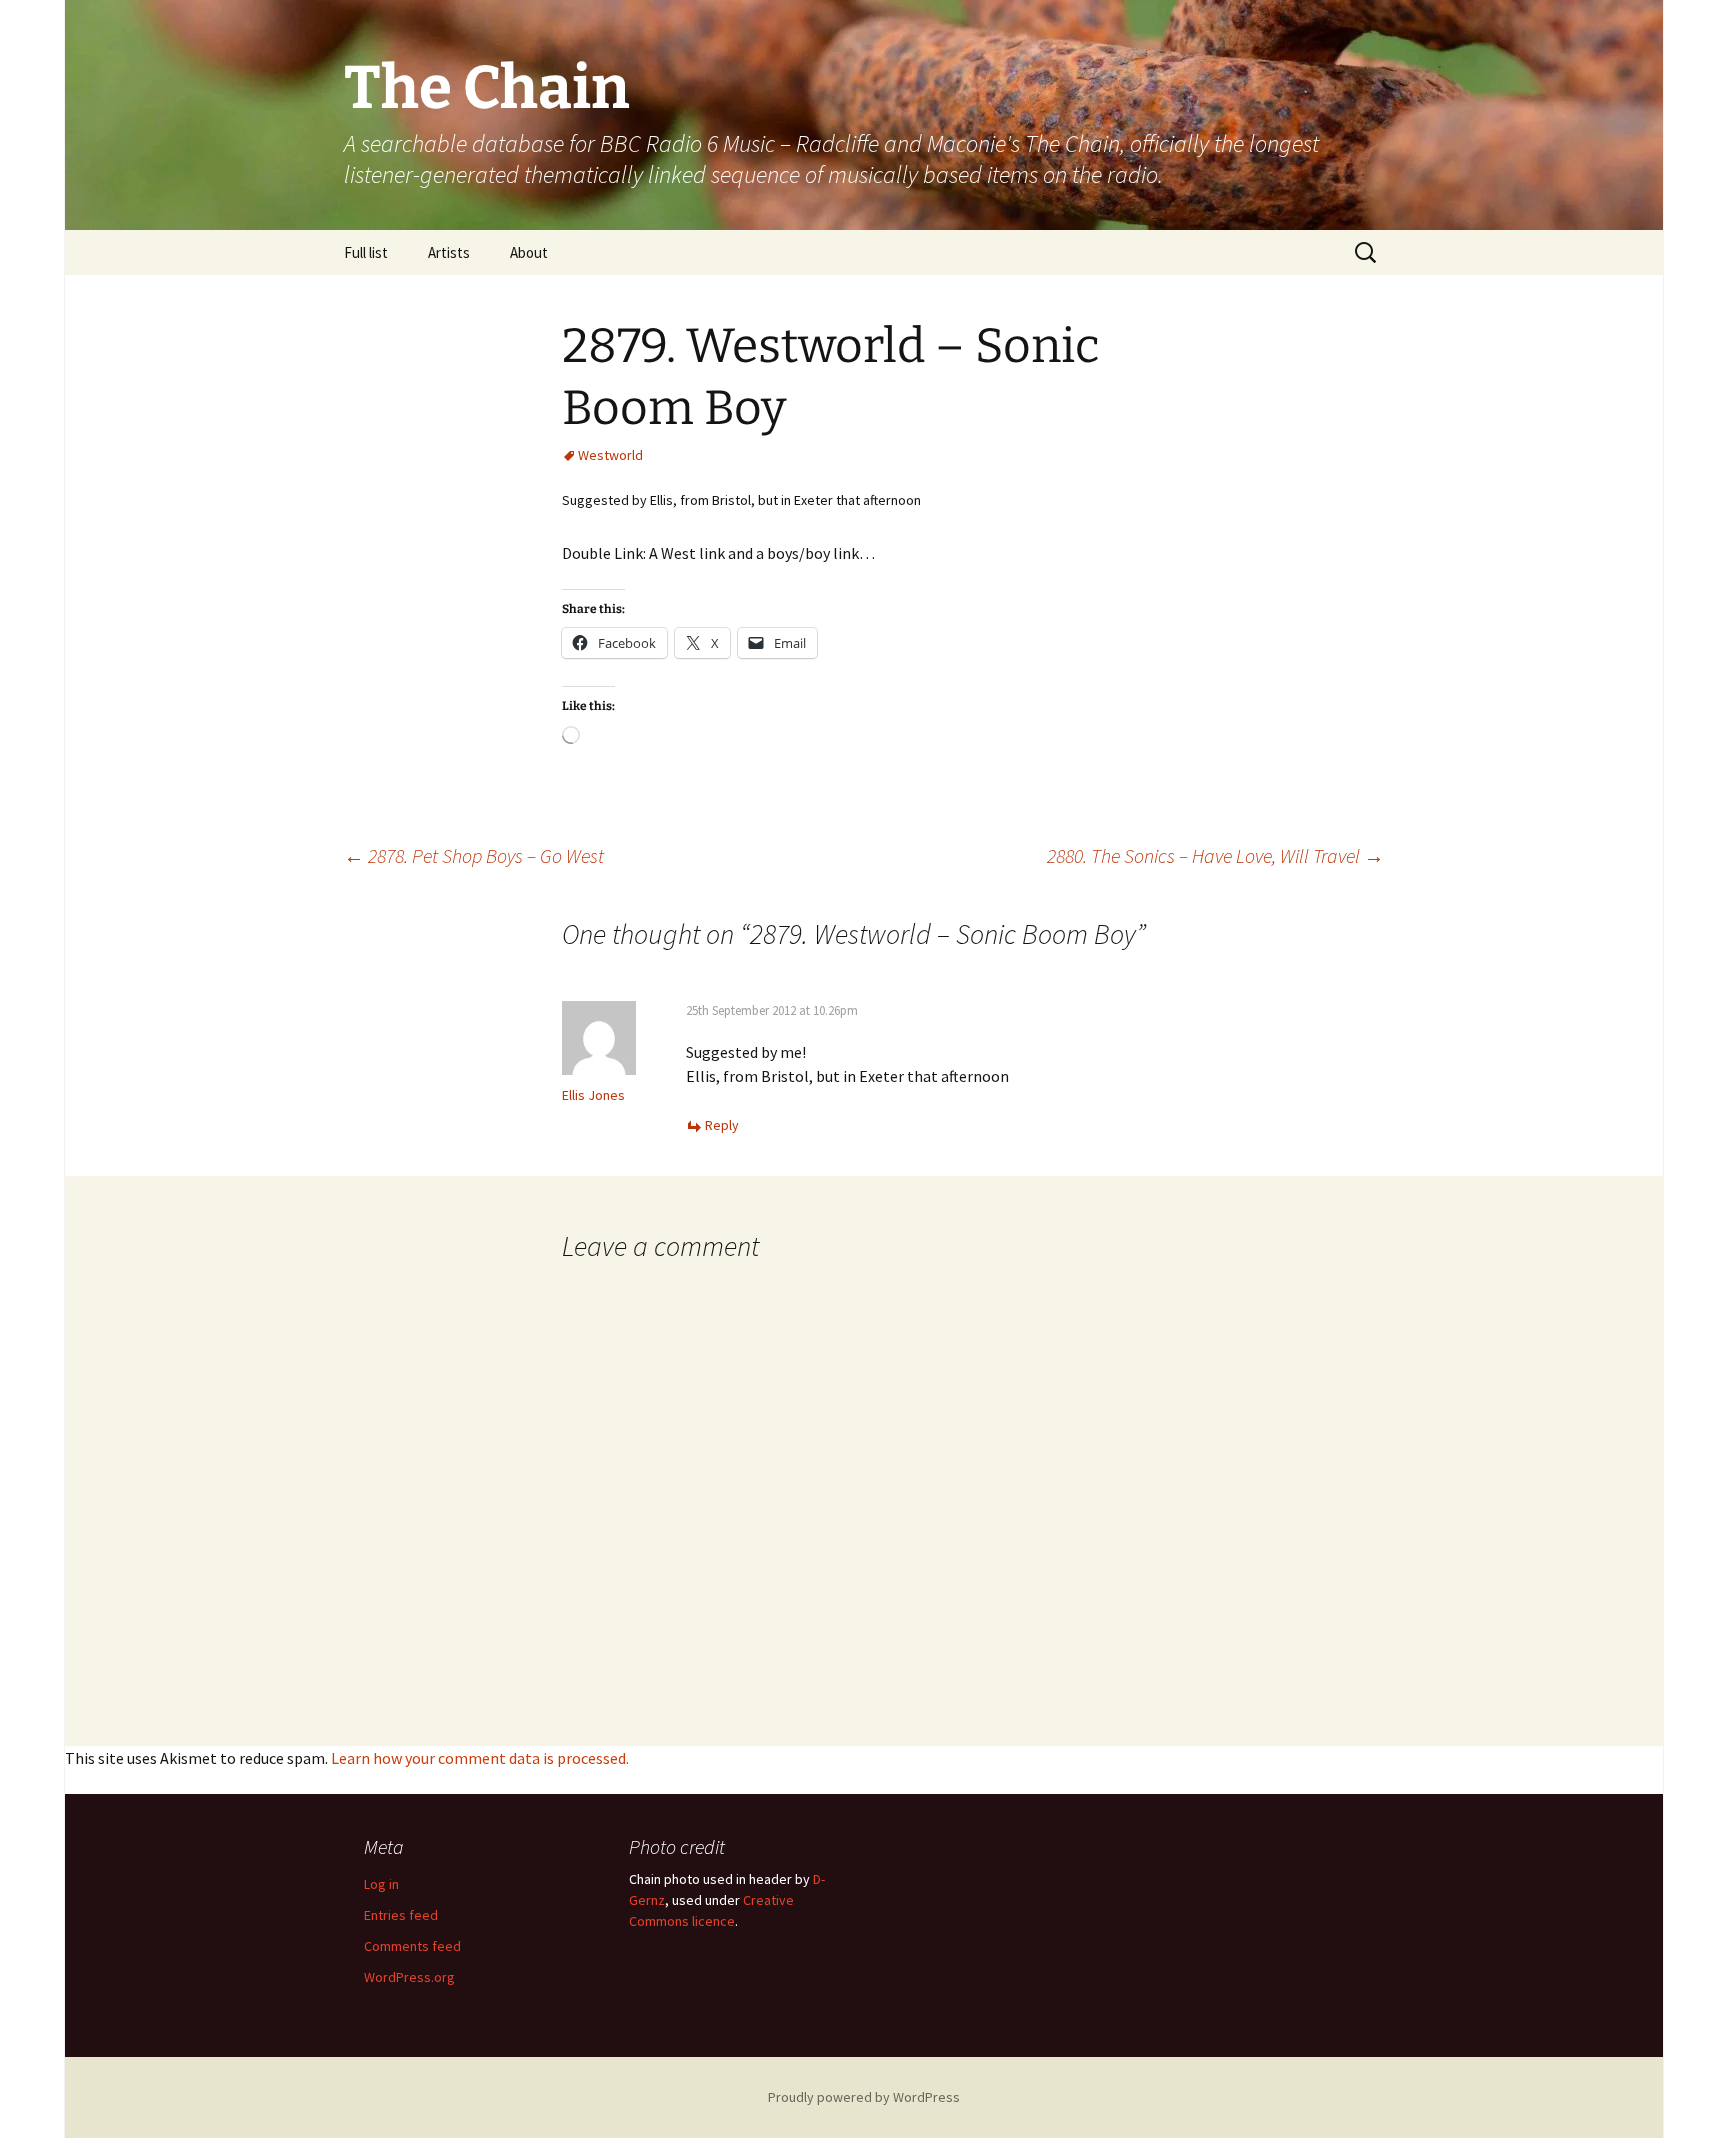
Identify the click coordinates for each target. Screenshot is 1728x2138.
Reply (722, 1125)
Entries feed (401, 1915)
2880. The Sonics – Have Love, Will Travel (1215, 855)
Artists (449, 252)
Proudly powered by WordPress (864, 2097)
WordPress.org (409, 1977)
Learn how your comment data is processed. (480, 1758)
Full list (366, 252)
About (529, 252)
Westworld (610, 455)
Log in (381, 1884)
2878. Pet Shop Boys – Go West (474, 855)
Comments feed (412, 1946)
